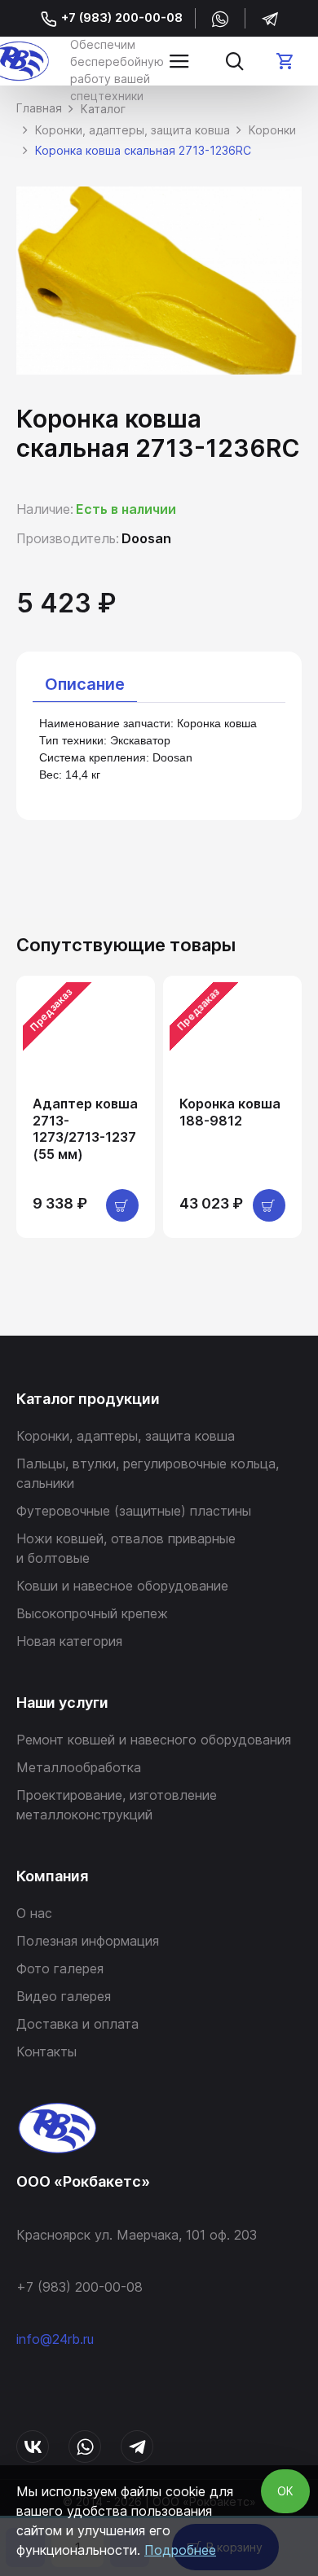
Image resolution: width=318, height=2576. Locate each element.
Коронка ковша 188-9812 (230, 1112)
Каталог (103, 109)
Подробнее (180, 2550)
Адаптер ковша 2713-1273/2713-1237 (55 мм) (85, 1129)
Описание (85, 684)
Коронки (272, 130)
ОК (285, 2491)
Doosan (146, 538)
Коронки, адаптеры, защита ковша (132, 130)
